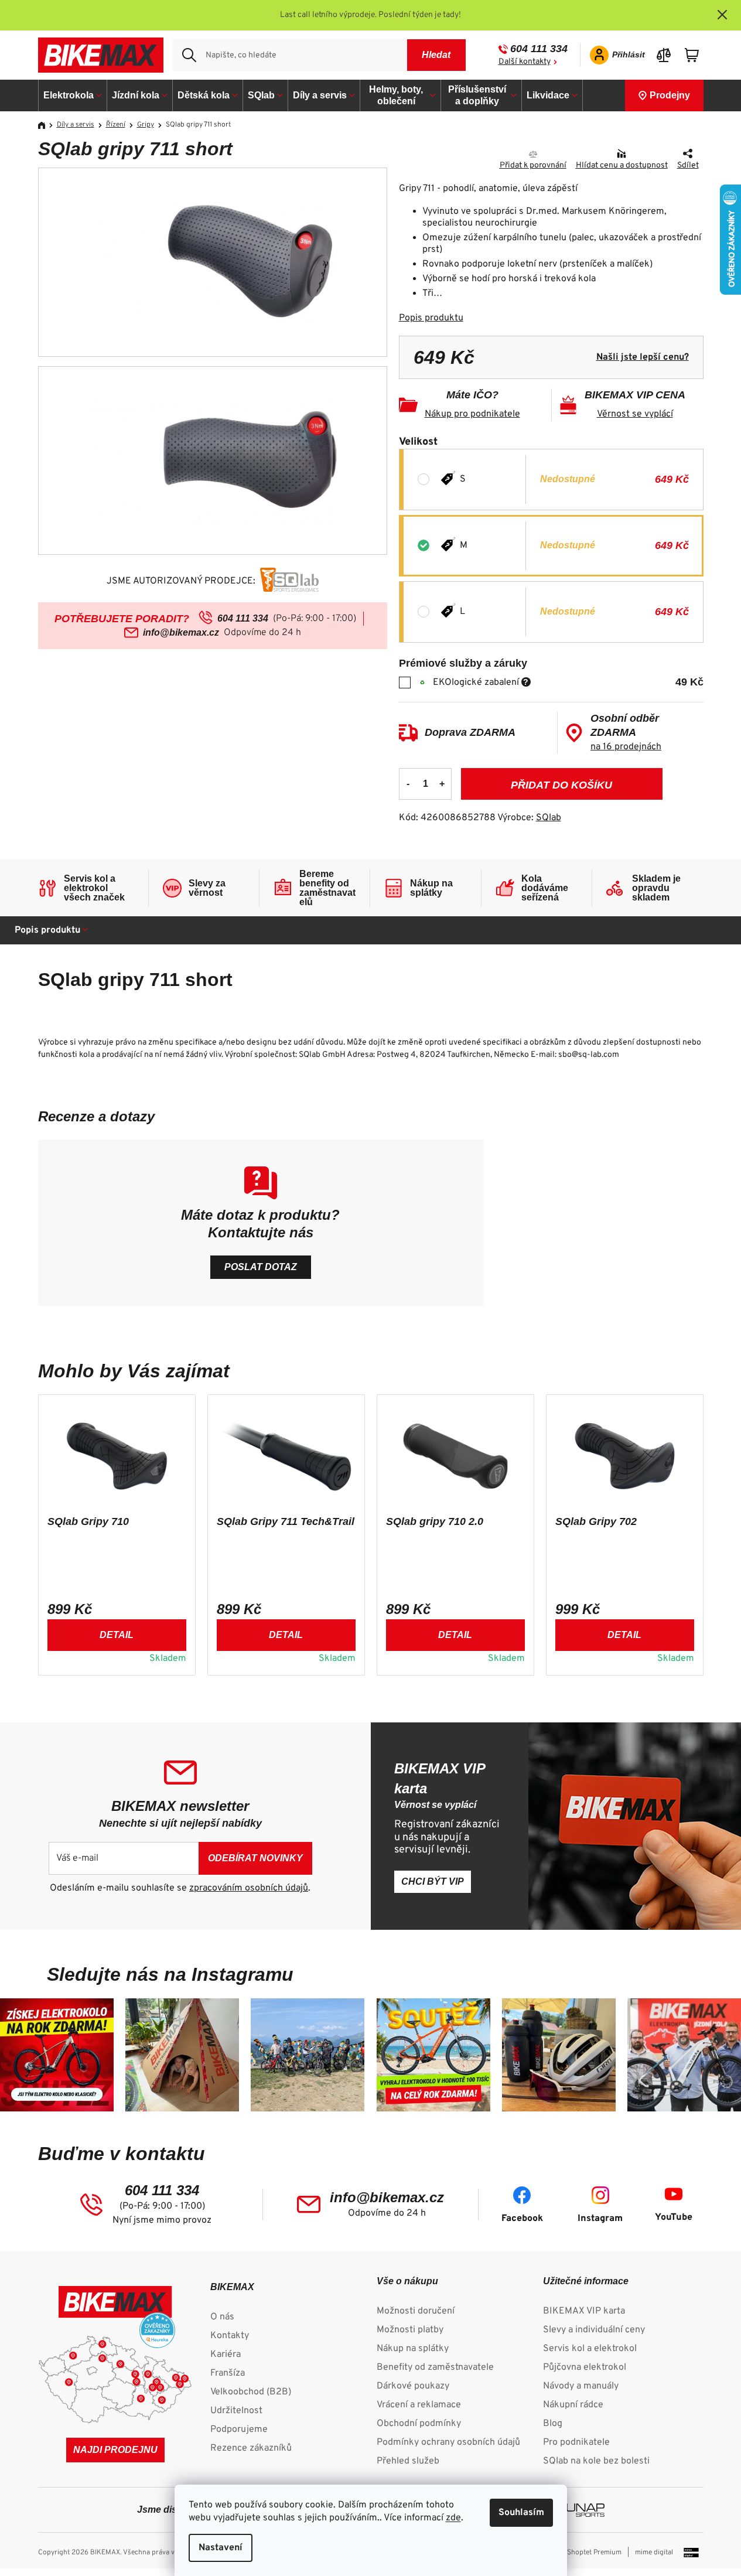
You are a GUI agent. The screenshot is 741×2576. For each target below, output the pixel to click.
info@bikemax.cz (181, 632)
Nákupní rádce (573, 2405)
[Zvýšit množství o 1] (442, 784)
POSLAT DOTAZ (261, 1267)
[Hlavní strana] (46, 125)
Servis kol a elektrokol (590, 2349)
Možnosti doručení (416, 2311)
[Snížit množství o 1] (408, 784)
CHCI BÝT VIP (433, 1881)
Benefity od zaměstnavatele (435, 2367)
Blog (553, 2424)
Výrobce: (529, 818)
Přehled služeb (408, 2461)
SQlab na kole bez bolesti (596, 2461)
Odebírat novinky (255, 1858)
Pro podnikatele (576, 2442)
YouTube (674, 2217)
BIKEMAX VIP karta (584, 2311)
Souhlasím (521, 2513)
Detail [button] (117, 1635)
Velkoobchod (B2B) (251, 2392)
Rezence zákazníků (251, 2448)
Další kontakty (525, 62)
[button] (117, 1633)
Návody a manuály (581, 2386)
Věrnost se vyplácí (635, 414)
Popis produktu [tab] (47, 930)
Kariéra (226, 2355)
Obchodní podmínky (419, 2424)
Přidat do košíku (561, 785)
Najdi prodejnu (115, 2450)
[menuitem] (73, 95)
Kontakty (230, 2336)
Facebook (522, 2219)
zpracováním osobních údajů (249, 1888)
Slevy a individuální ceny (594, 2330)
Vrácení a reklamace (419, 2405)
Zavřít (465, 155)
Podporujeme (239, 2430)
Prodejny (670, 95)
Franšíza (228, 2373)
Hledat (436, 55)
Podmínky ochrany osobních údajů (448, 2442)
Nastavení (221, 2548)
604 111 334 (539, 49)
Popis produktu (431, 318)
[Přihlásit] (614, 55)
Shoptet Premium (594, 2553)
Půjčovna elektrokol (585, 2367)
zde (453, 2518)
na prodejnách (626, 747)
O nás (222, 2317)
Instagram (600, 2219)
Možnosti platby (410, 2330)
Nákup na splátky (413, 2349)
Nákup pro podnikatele (472, 414)
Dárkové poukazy (413, 2386)
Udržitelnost (236, 2411)
